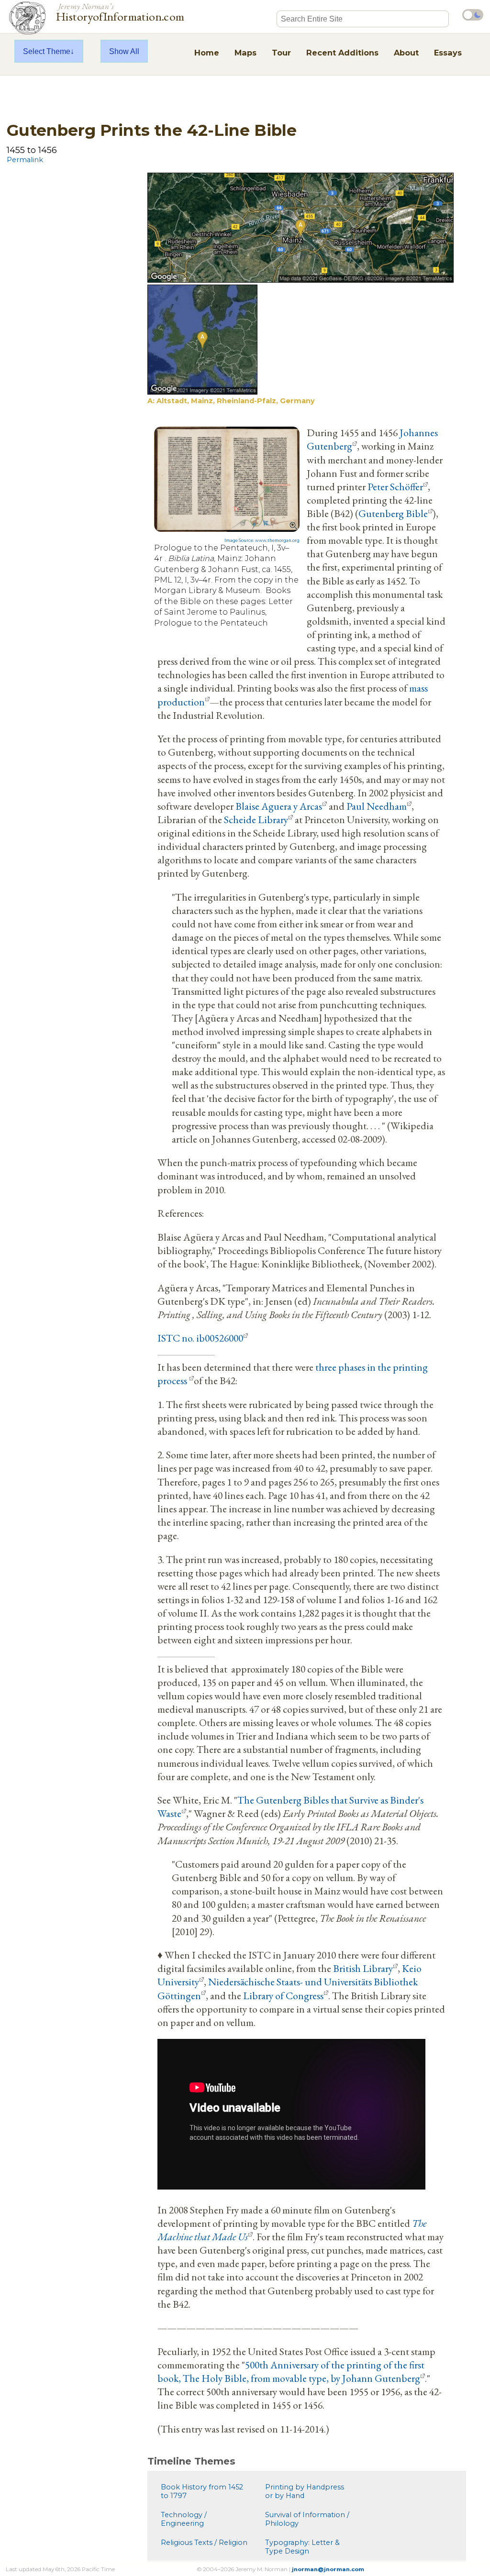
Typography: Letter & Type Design (302, 2547)
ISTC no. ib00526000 (200, 1338)
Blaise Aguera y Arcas (279, 806)
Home (207, 53)
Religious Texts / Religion (204, 2543)
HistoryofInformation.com (120, 11)
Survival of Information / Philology (307, 2519)
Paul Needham (377, 806)
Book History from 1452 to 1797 (202, 2491)
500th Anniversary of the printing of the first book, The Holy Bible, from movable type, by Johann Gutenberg (291, 2371)
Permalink (25, 160)
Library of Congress (283, 1995)
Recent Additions (342, 53)
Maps (245, 53)
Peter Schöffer (395, 486)
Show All (124, 51)
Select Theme (47, 51)
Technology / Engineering (184, 2519)
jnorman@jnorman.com (328, 2569)
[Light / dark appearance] (473, 15)
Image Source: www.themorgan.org (262, 540)
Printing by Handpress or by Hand (305, 2491)
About (406, 53)
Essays (448, 53)
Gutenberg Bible (393, 513)
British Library (363, 1968)
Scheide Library (256, 819)
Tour (281, 53)
